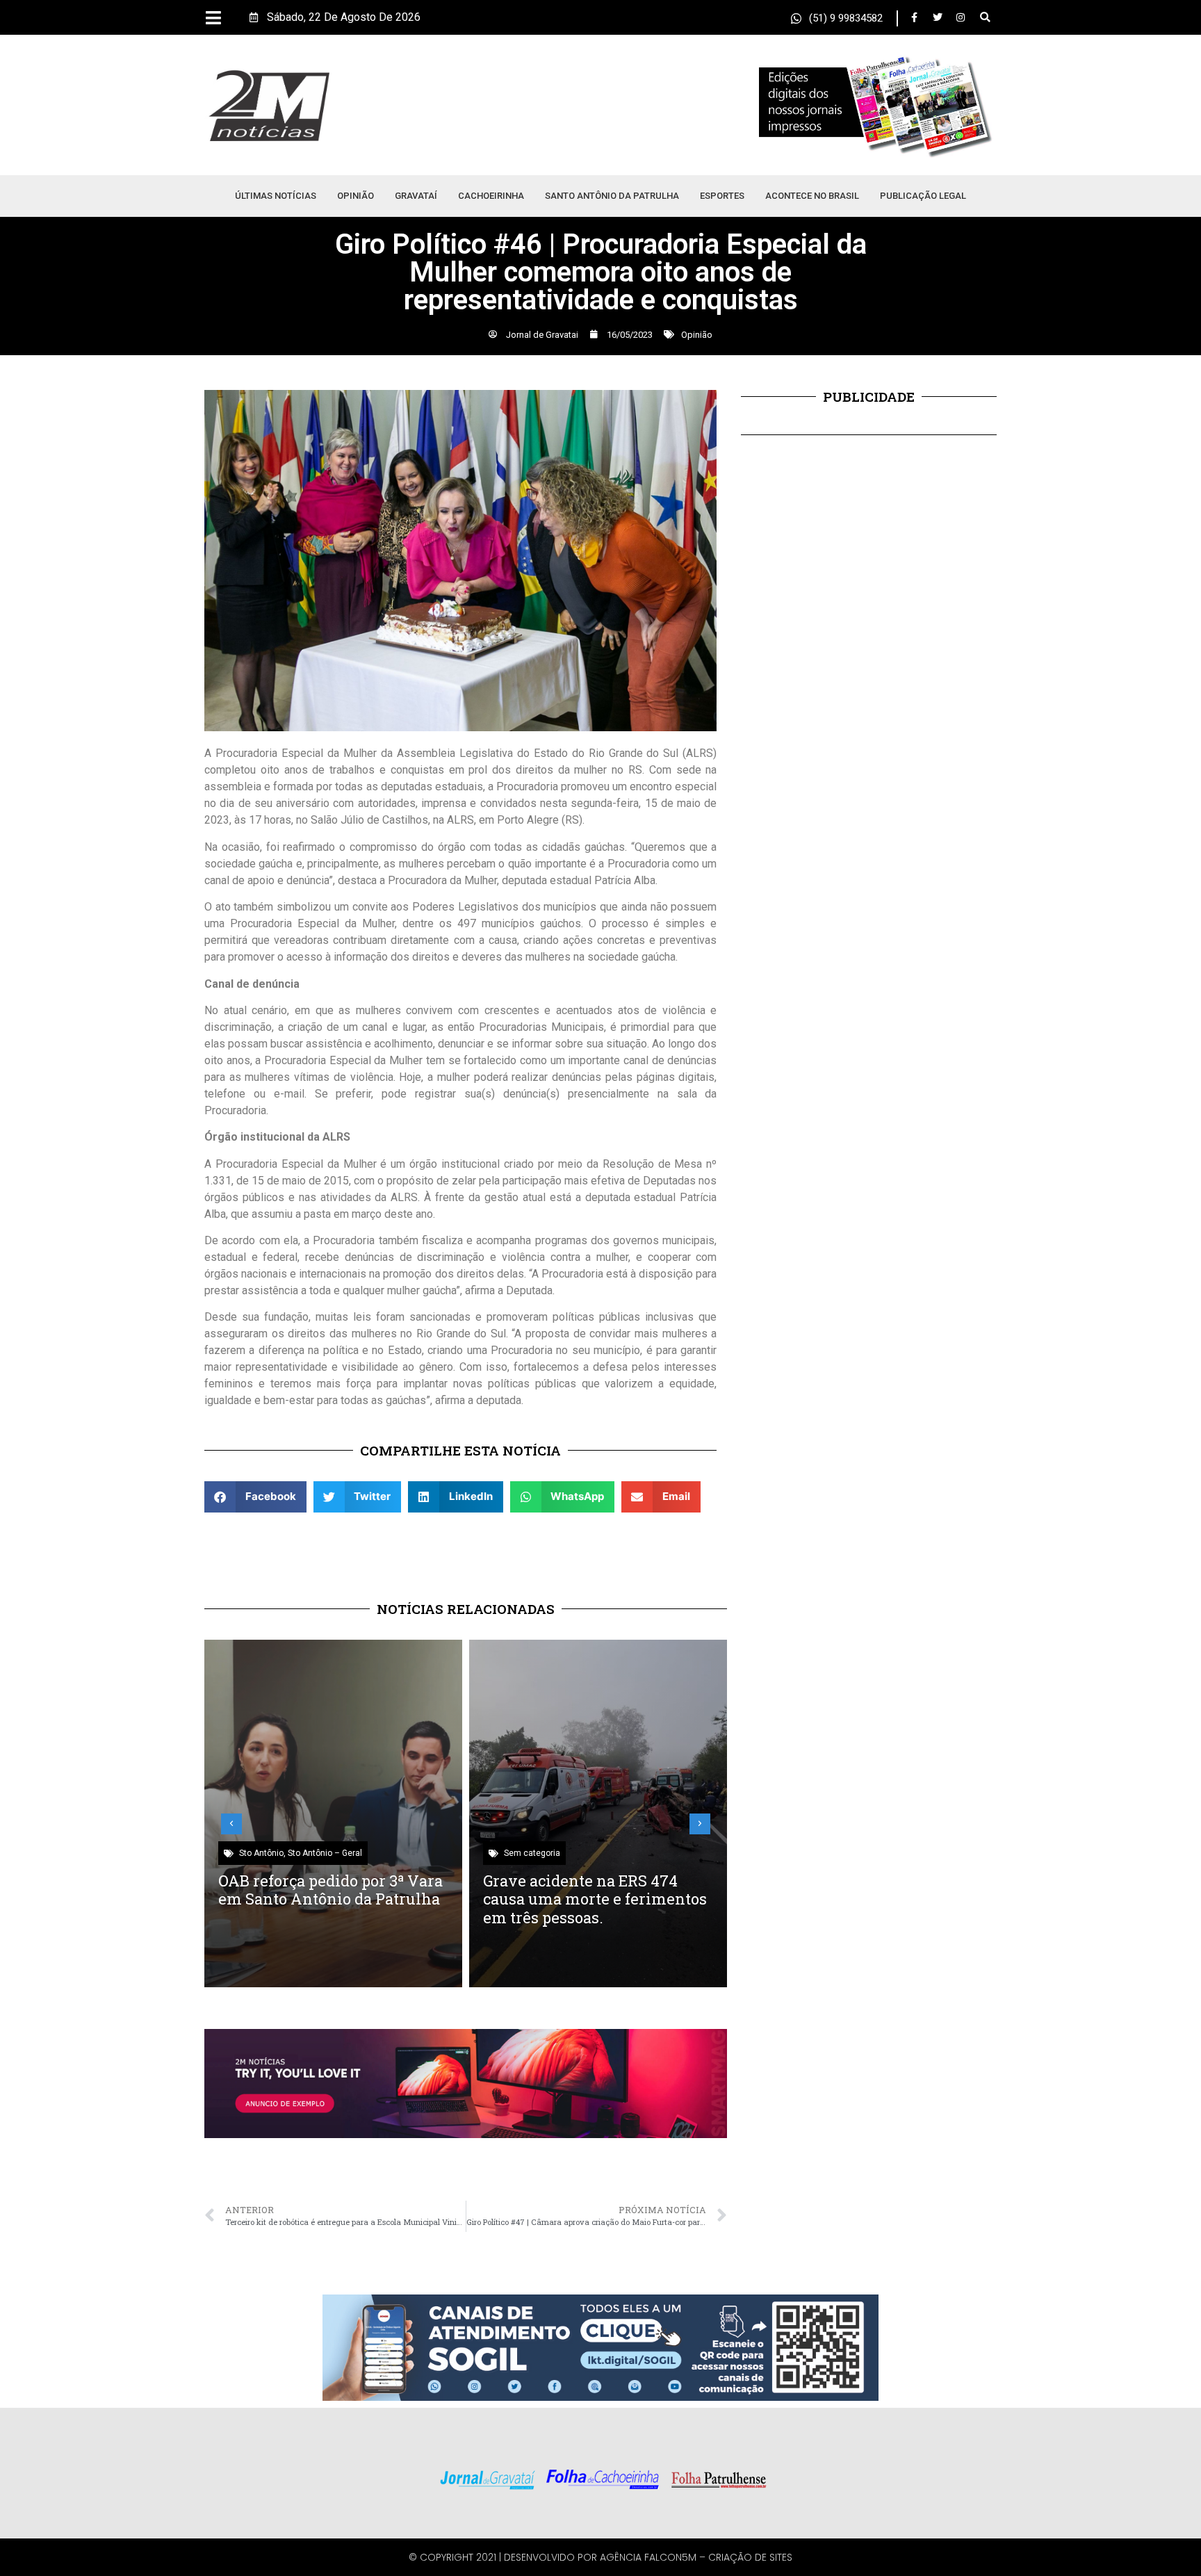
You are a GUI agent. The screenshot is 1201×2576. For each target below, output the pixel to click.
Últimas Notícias (276, 196)
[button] (985, 18)
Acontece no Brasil (812, 196)
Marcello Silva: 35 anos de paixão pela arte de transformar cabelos (578, 1899)
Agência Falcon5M (648, 2557)
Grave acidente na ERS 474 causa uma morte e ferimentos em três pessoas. (330, 1899)
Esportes (722, 196)
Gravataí (416, 196)
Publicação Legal (923, 196)
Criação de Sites (750, 2557)
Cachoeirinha (491, 196)
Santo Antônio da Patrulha (612, 196)
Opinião (356, 196)
